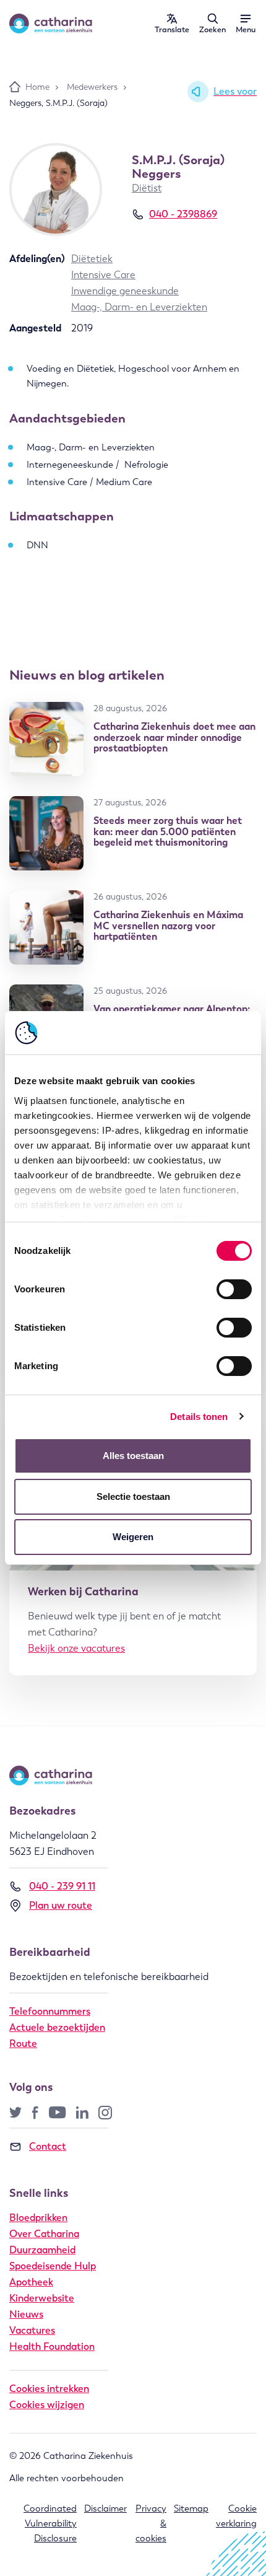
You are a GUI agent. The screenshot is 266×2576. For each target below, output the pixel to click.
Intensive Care (103, 275)
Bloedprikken (38, 2218)
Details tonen (199, 1417)
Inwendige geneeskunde (125, 291)
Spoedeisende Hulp (53, 2266)
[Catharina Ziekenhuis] (51, 24)
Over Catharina (44, 2234)
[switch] (234, 1289)
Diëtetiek (92, 259)
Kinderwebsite (42, 2298)
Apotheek (31, 2282)
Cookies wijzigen (47, 2405)
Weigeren (133, 1537)
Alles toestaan (133, 1456)
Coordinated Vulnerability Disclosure (50, 2524)
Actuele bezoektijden (57, 2027)
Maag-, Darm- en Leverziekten (139, 307)
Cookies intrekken (49, 2389)
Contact (48, 2146)
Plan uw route (61, 1905)
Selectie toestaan (133, 1496)
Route (23, 2044)
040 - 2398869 (183, 214)
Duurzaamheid (42, 2250)
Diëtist (147, 188)
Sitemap (191, 2508)
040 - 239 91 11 (62, 1886)
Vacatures (32, 2330)
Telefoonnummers (50, 2011)
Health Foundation (52, 2346)
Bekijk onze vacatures (76, 1648)
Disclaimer (105, 2508)
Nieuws (26, 2314)
